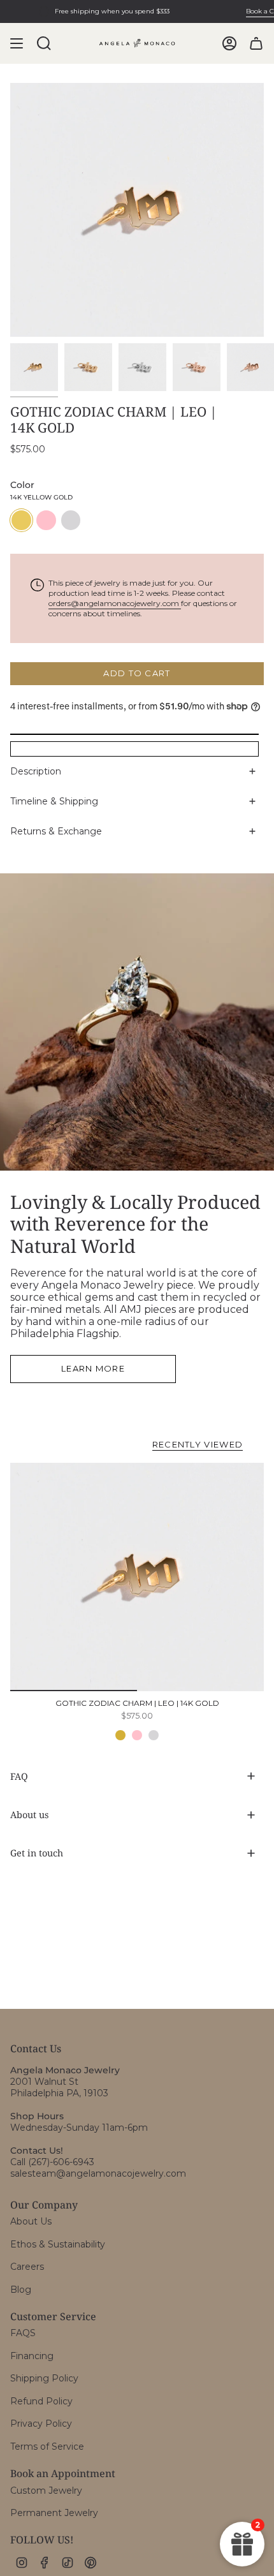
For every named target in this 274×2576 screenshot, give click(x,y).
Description (36, 771)
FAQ (19, 1776)
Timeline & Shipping (54, 801)
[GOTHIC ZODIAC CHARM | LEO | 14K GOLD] (137, 1577)
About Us (31, 2221)
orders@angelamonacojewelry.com (115, 603)
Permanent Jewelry (54, 2513)
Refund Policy (41, 2401)
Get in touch (37, 1853)
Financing (32, 2356)
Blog (21, 2290)
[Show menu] (17, 43)
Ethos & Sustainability (58, 2244)
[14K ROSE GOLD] (137, 1735)
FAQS (23, 2333)
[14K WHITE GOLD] (154, 1735)
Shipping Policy (44, 2378)
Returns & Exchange (56, 831)
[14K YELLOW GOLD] (120, 1735)
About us (29, 1815)
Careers (27, 2267)
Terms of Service (47, 2446)
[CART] (256, 43)
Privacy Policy (41, 2424)
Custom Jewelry (46, 2491)
